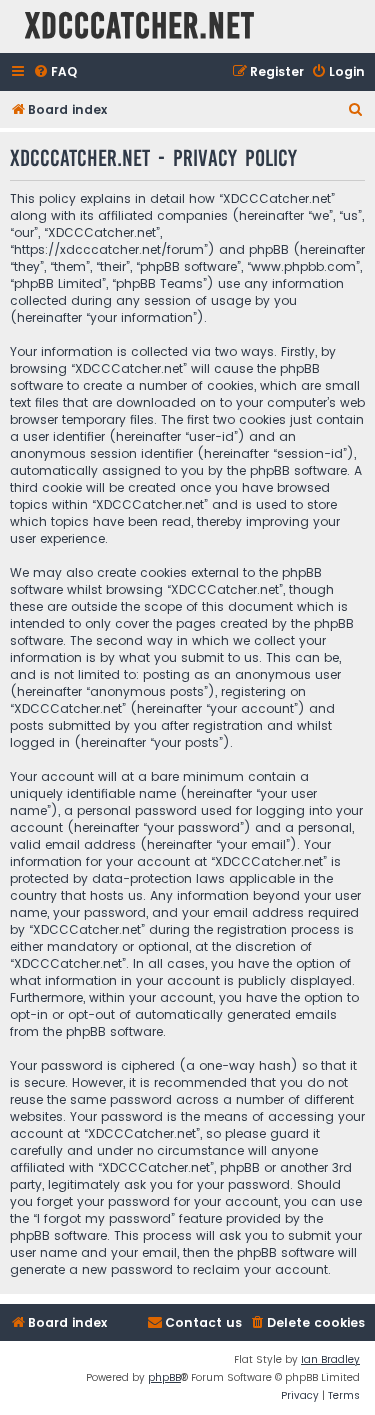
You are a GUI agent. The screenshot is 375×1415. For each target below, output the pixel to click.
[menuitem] (55, 72)
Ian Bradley (330, 1359)
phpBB (164, 1377)
